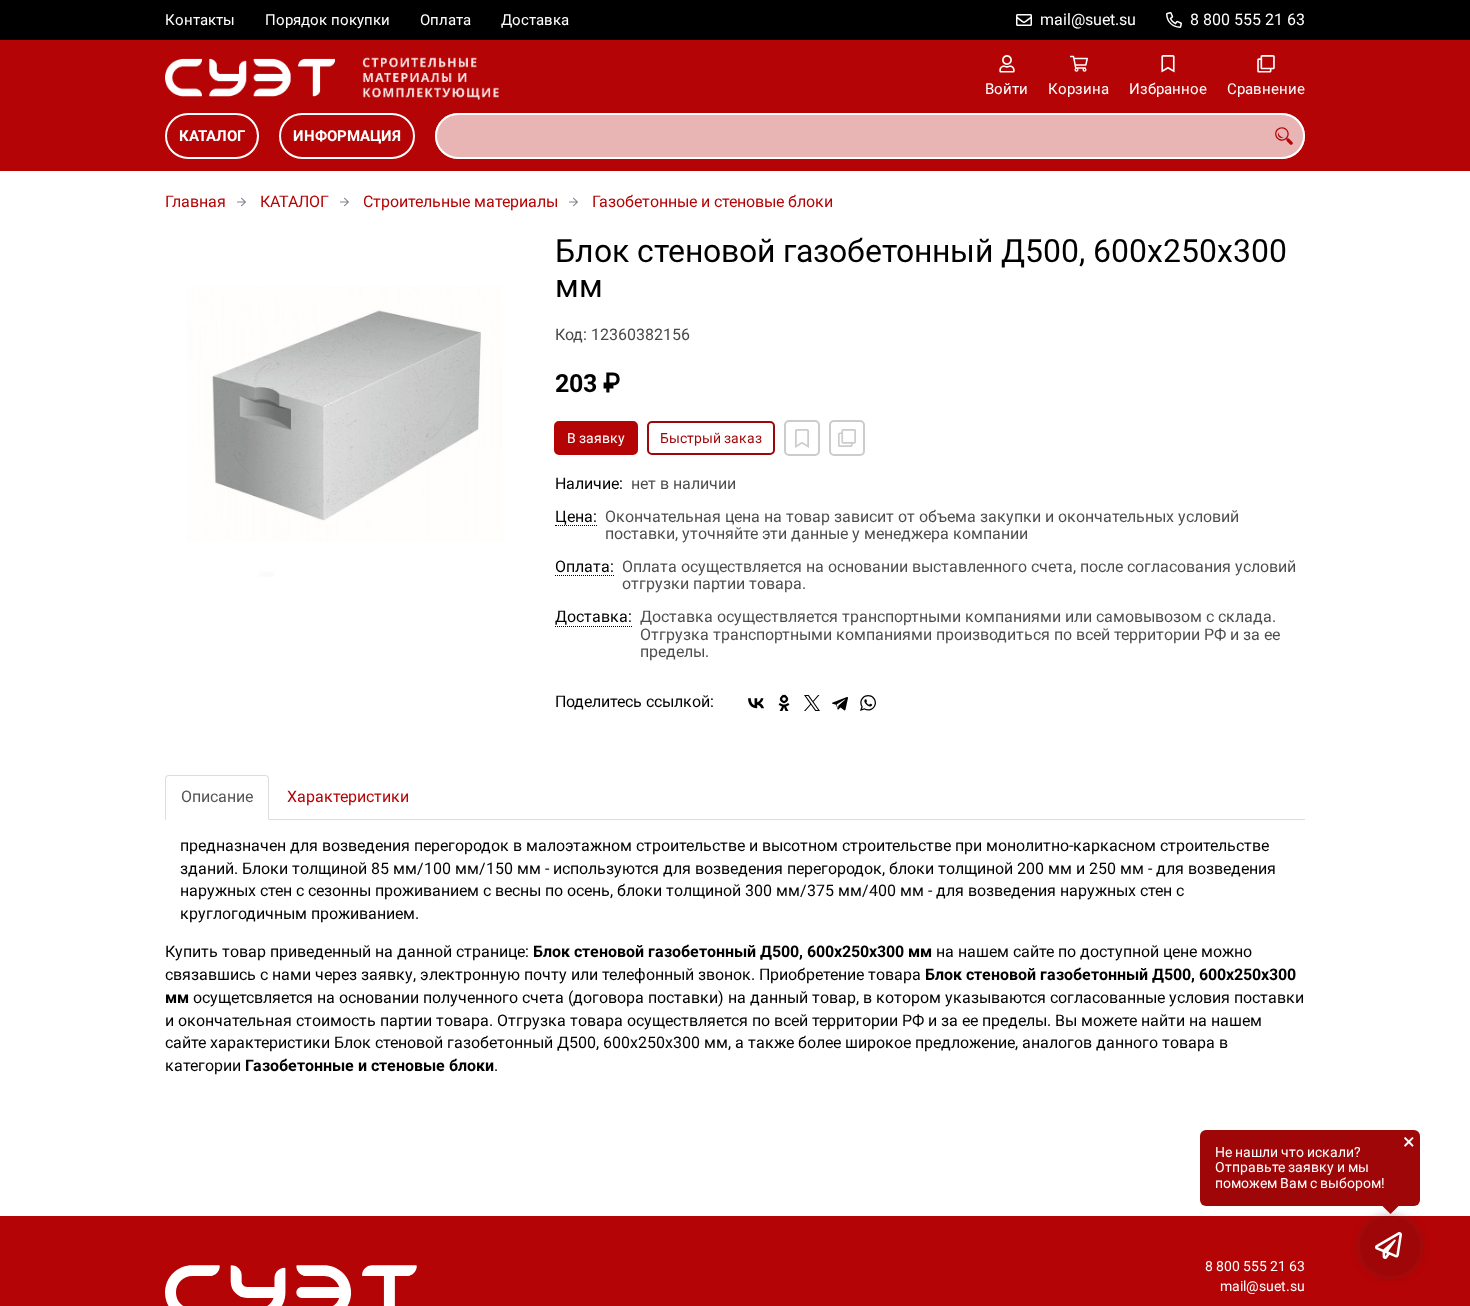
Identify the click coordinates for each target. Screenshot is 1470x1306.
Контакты (200, 20)
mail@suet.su (1088, 19)
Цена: (576, 517)
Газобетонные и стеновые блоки (712, 201)
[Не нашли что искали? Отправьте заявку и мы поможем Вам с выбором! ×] (1390, 1246)
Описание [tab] (217, 796)
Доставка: (593, 617)
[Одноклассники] (784, 703)
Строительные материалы (460, 201)
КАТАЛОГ (212, 136)
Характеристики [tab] (348, 796)
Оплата (445, 20)
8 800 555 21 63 (1247, 19)
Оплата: (584, 567)
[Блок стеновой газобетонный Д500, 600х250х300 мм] (345, 414)
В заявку (596, 438)
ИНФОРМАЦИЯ (347, 136)
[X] (812, 703)
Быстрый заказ (711, 438)
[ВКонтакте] (756, 703)
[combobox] (870, 136)
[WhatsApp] (868, 703)
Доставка (535, 20)
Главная (195, 201)
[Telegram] (840, 703)
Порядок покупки (327, 20)
